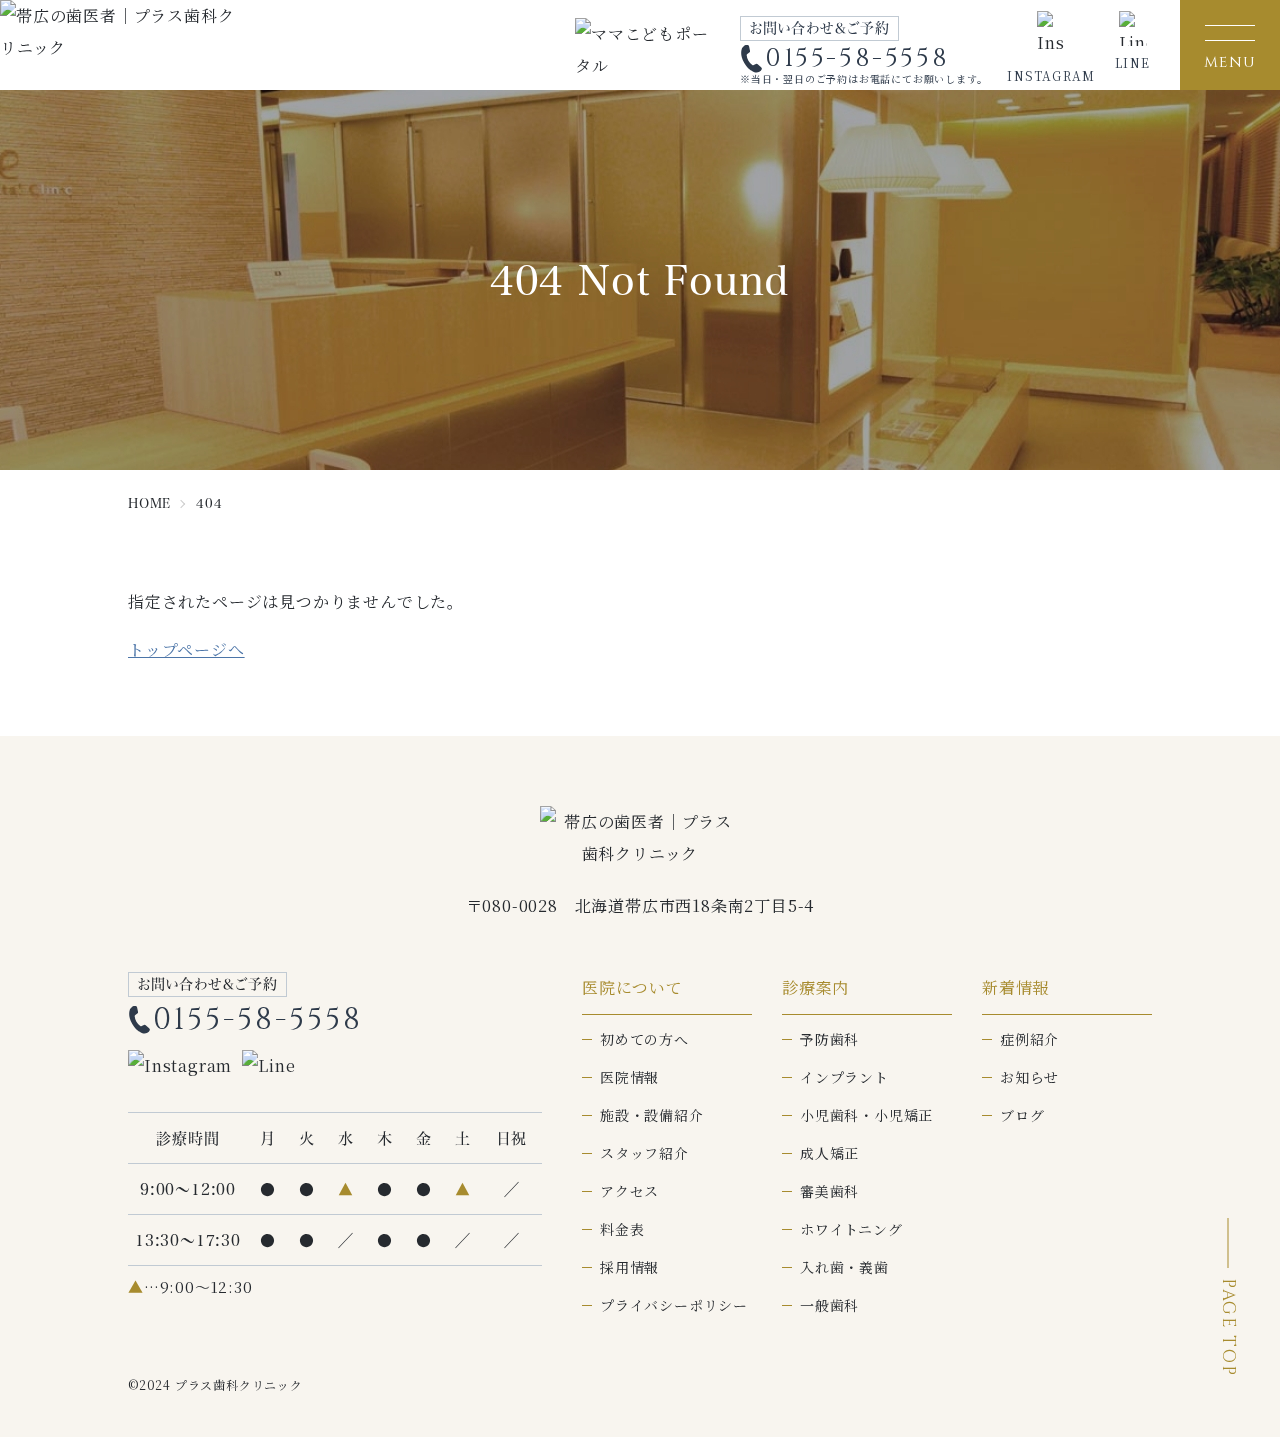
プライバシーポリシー (674, 1305)
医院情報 (629, 1077)
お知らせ (1029, 1077)
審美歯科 (829, 1191)
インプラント (844, 1077)
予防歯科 (829, 1039)
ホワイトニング (851, 1229)
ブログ (1022, 1115)
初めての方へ (644, 1039)
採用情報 (629, 1267)
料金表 (622, 1229)
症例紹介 (1029, 1039)
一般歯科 (829, 1305)
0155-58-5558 (857, 59)
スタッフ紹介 (644, 1153)
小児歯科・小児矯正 (866, 1115)
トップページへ (186, 649)
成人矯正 (829, 1153)
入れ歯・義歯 (844, 1267)
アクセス (629, 1191)
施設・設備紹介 (652, 1115)
